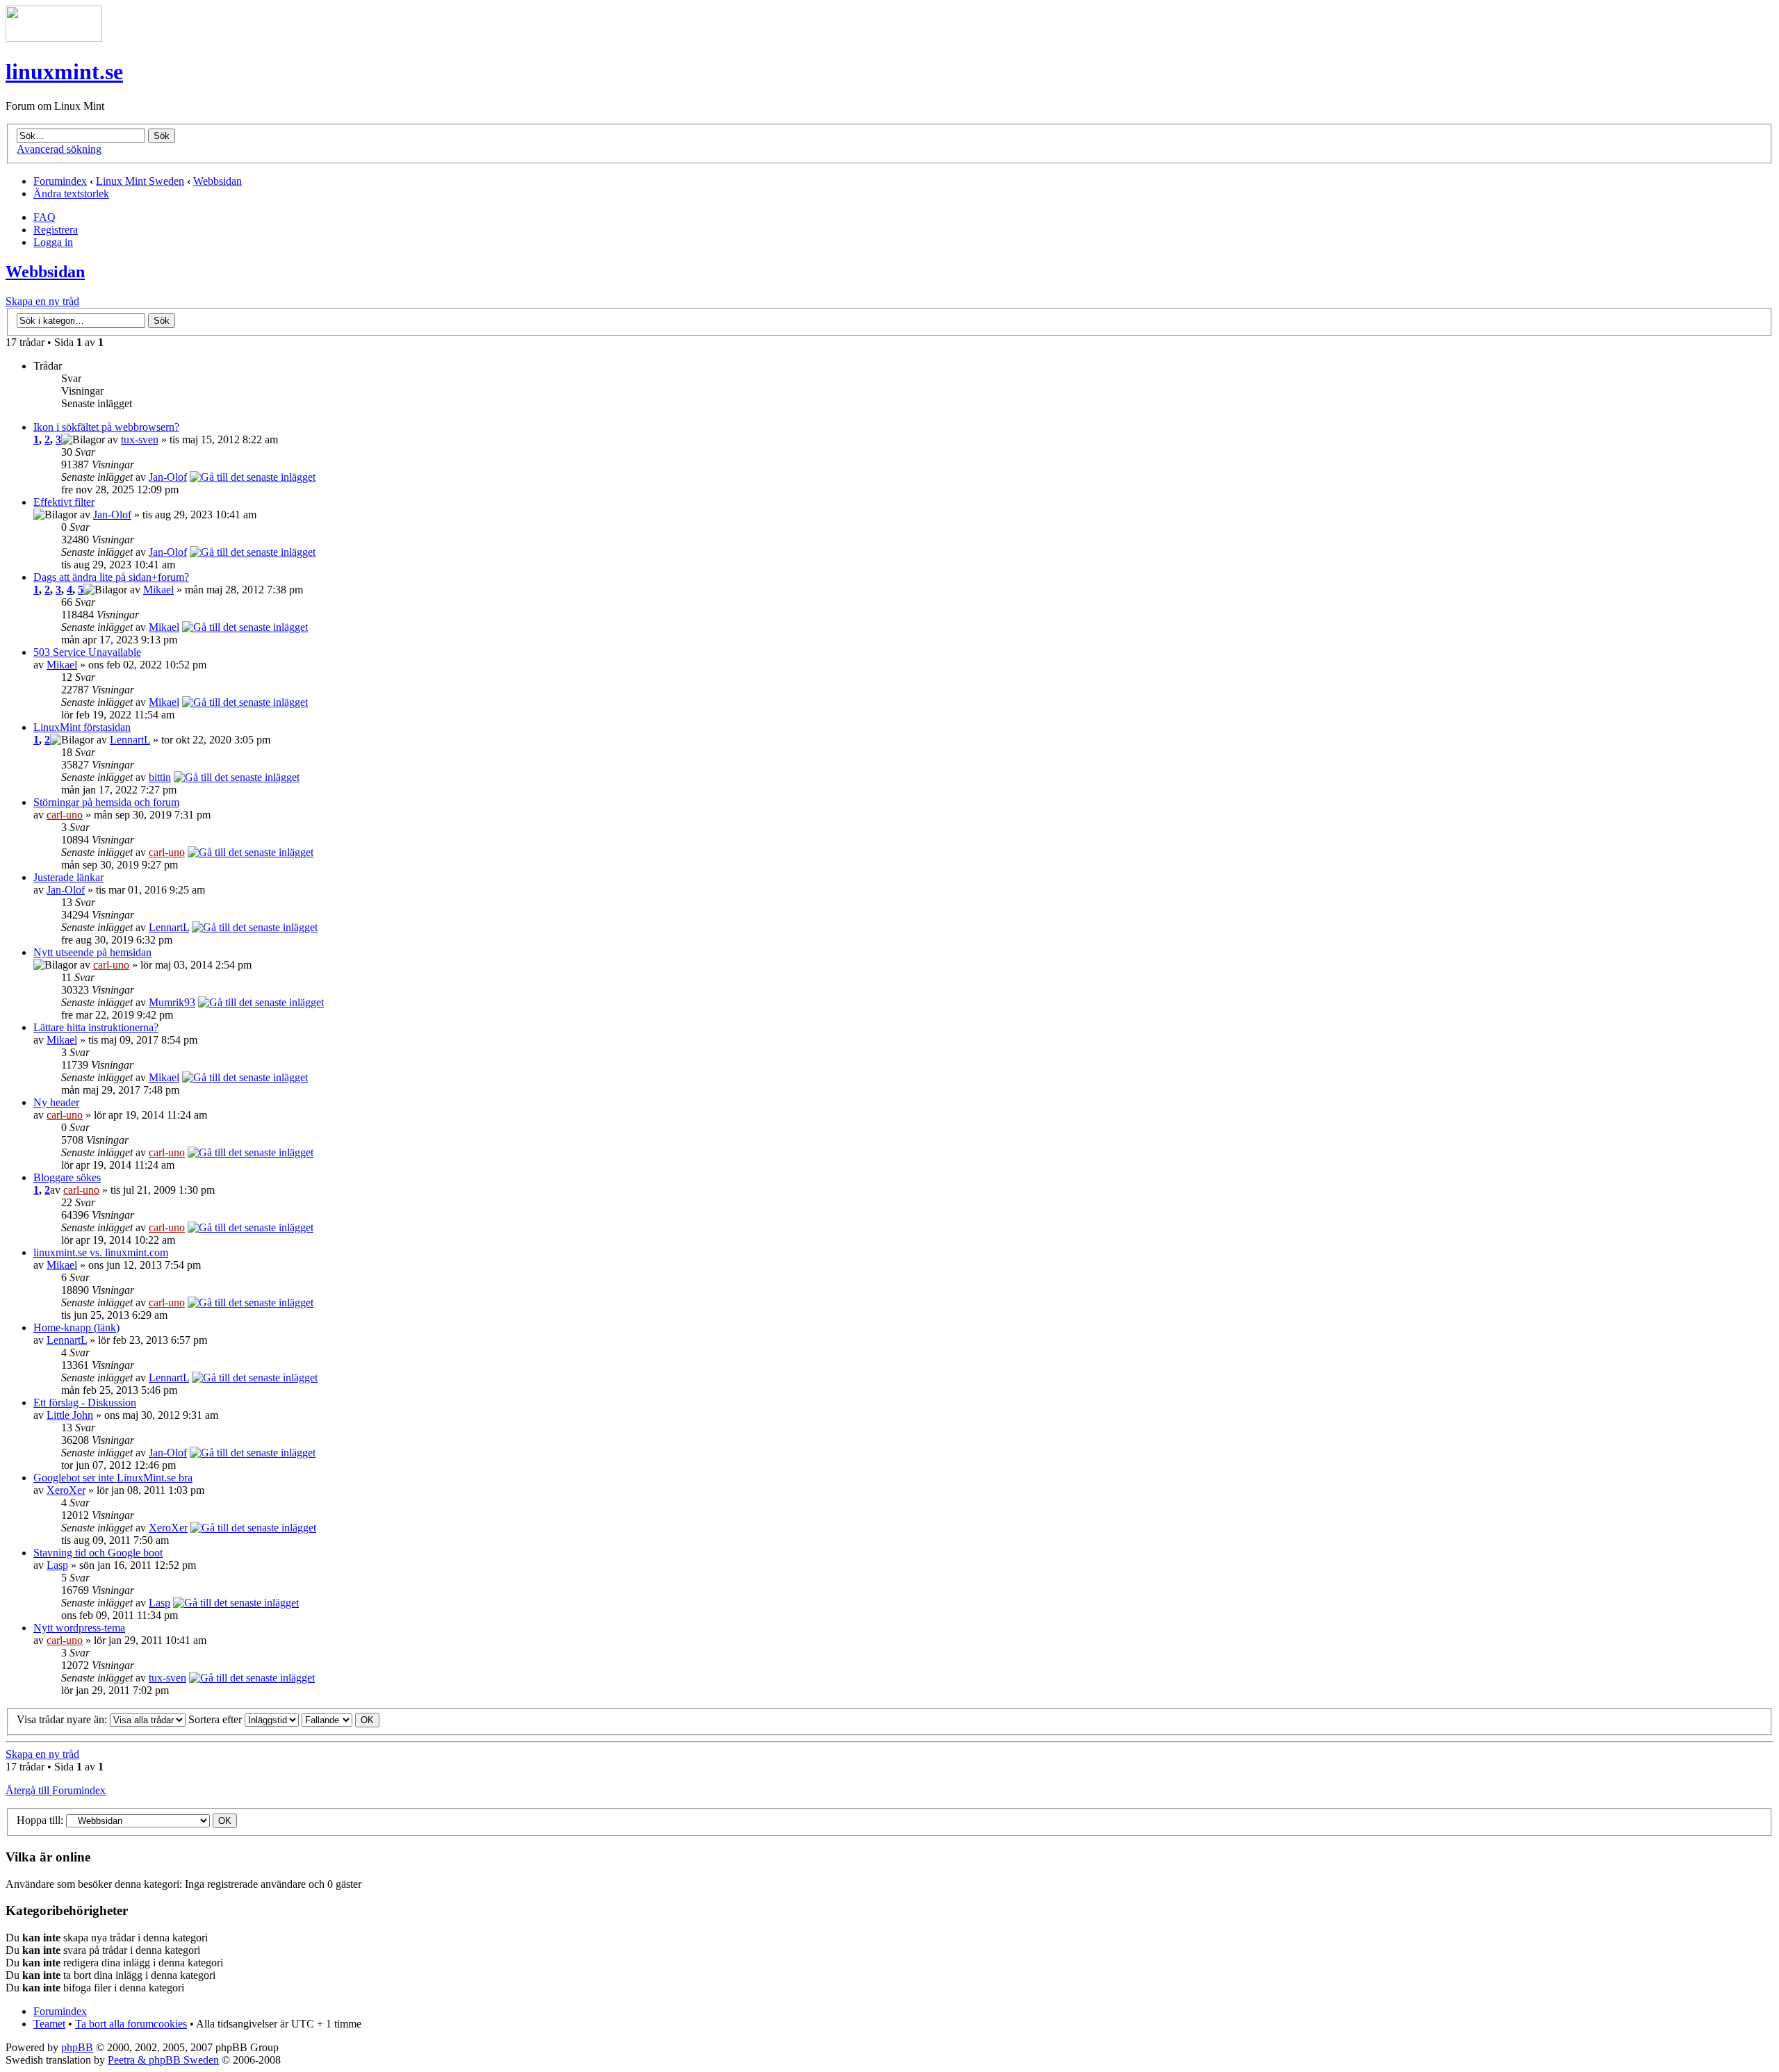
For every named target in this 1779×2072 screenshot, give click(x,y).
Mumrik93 (172, 1002)
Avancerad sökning (59, 149)
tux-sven (140, 439)
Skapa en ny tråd (42, 301)
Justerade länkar (68, 877)
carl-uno (65, 815)
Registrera (56, 230)
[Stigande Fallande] (341, 1719)
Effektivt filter (64, 502)
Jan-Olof (168, 477)
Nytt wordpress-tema (79, 1628)
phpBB (77, 2047)
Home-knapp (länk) (76, 1327)
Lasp (57, 1565)
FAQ (44, 217)
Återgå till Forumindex (56, 1790)
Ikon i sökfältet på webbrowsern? (106, 427)
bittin (160, 777)
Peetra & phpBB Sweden (163, 2060)
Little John (70, 1415)
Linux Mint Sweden (140, 181)
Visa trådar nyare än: (63, 1719)
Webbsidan (218, 181)
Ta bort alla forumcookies (131, 2024)
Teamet (49, 2024)
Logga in (53, 242)
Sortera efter (216, 1719)
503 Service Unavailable (87, 652)
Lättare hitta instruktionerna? (96, 1027)
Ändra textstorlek (71, 194)
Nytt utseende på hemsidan (92, 952)
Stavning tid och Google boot (98, 1553)
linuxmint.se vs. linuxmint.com (101, 1252)
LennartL (130, 740)
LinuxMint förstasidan (82, 727)
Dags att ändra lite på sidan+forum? (111, 577)
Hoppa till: (40, 1820)
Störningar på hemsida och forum (106, 802)
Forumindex (60, 181)
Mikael (158, 590)
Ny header (56, 1102)
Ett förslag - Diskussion (85, 1403)
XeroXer (66, 1490)
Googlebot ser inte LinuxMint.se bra (113, 1478)
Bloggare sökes (67, 1177)
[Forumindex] (54, 38)
